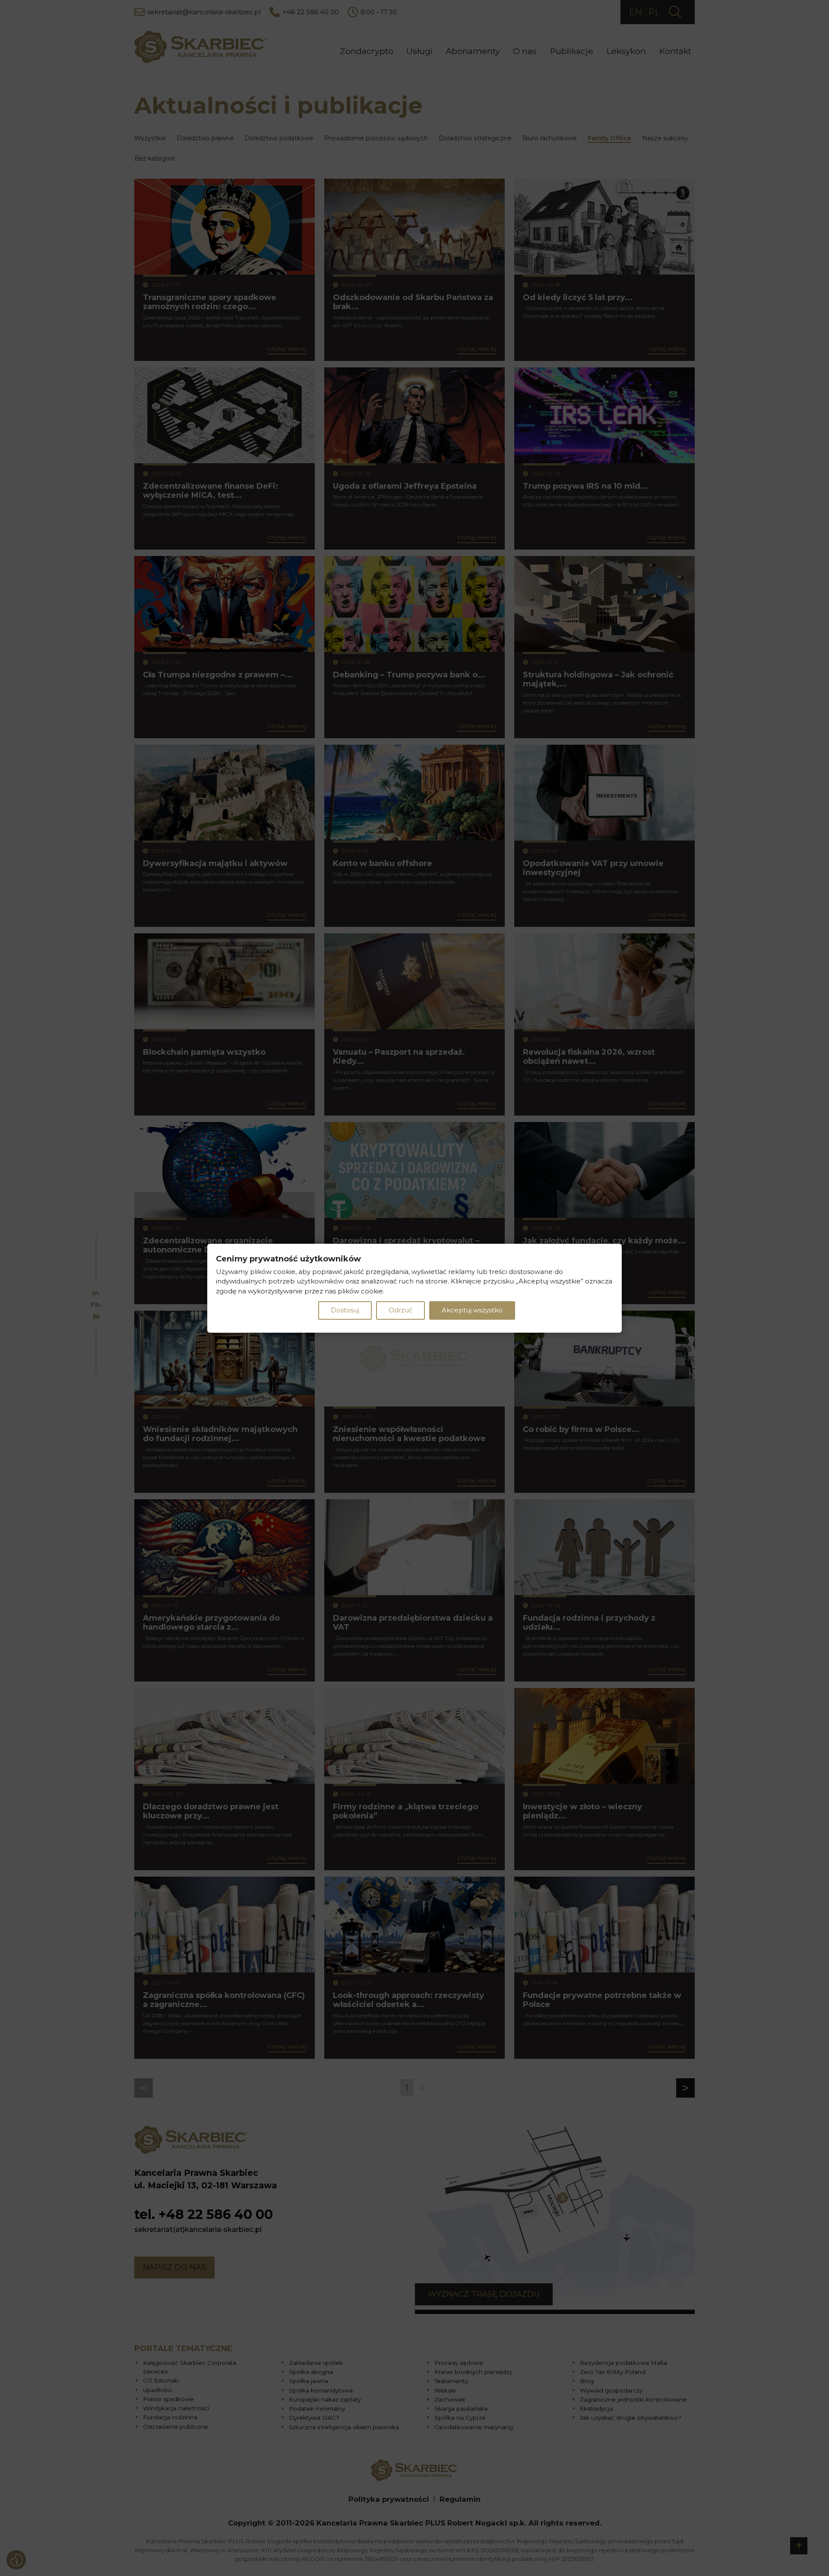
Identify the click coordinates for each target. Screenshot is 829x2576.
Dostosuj (345, 1310)
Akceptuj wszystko (472, 1310)
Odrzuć (400, 1310)
